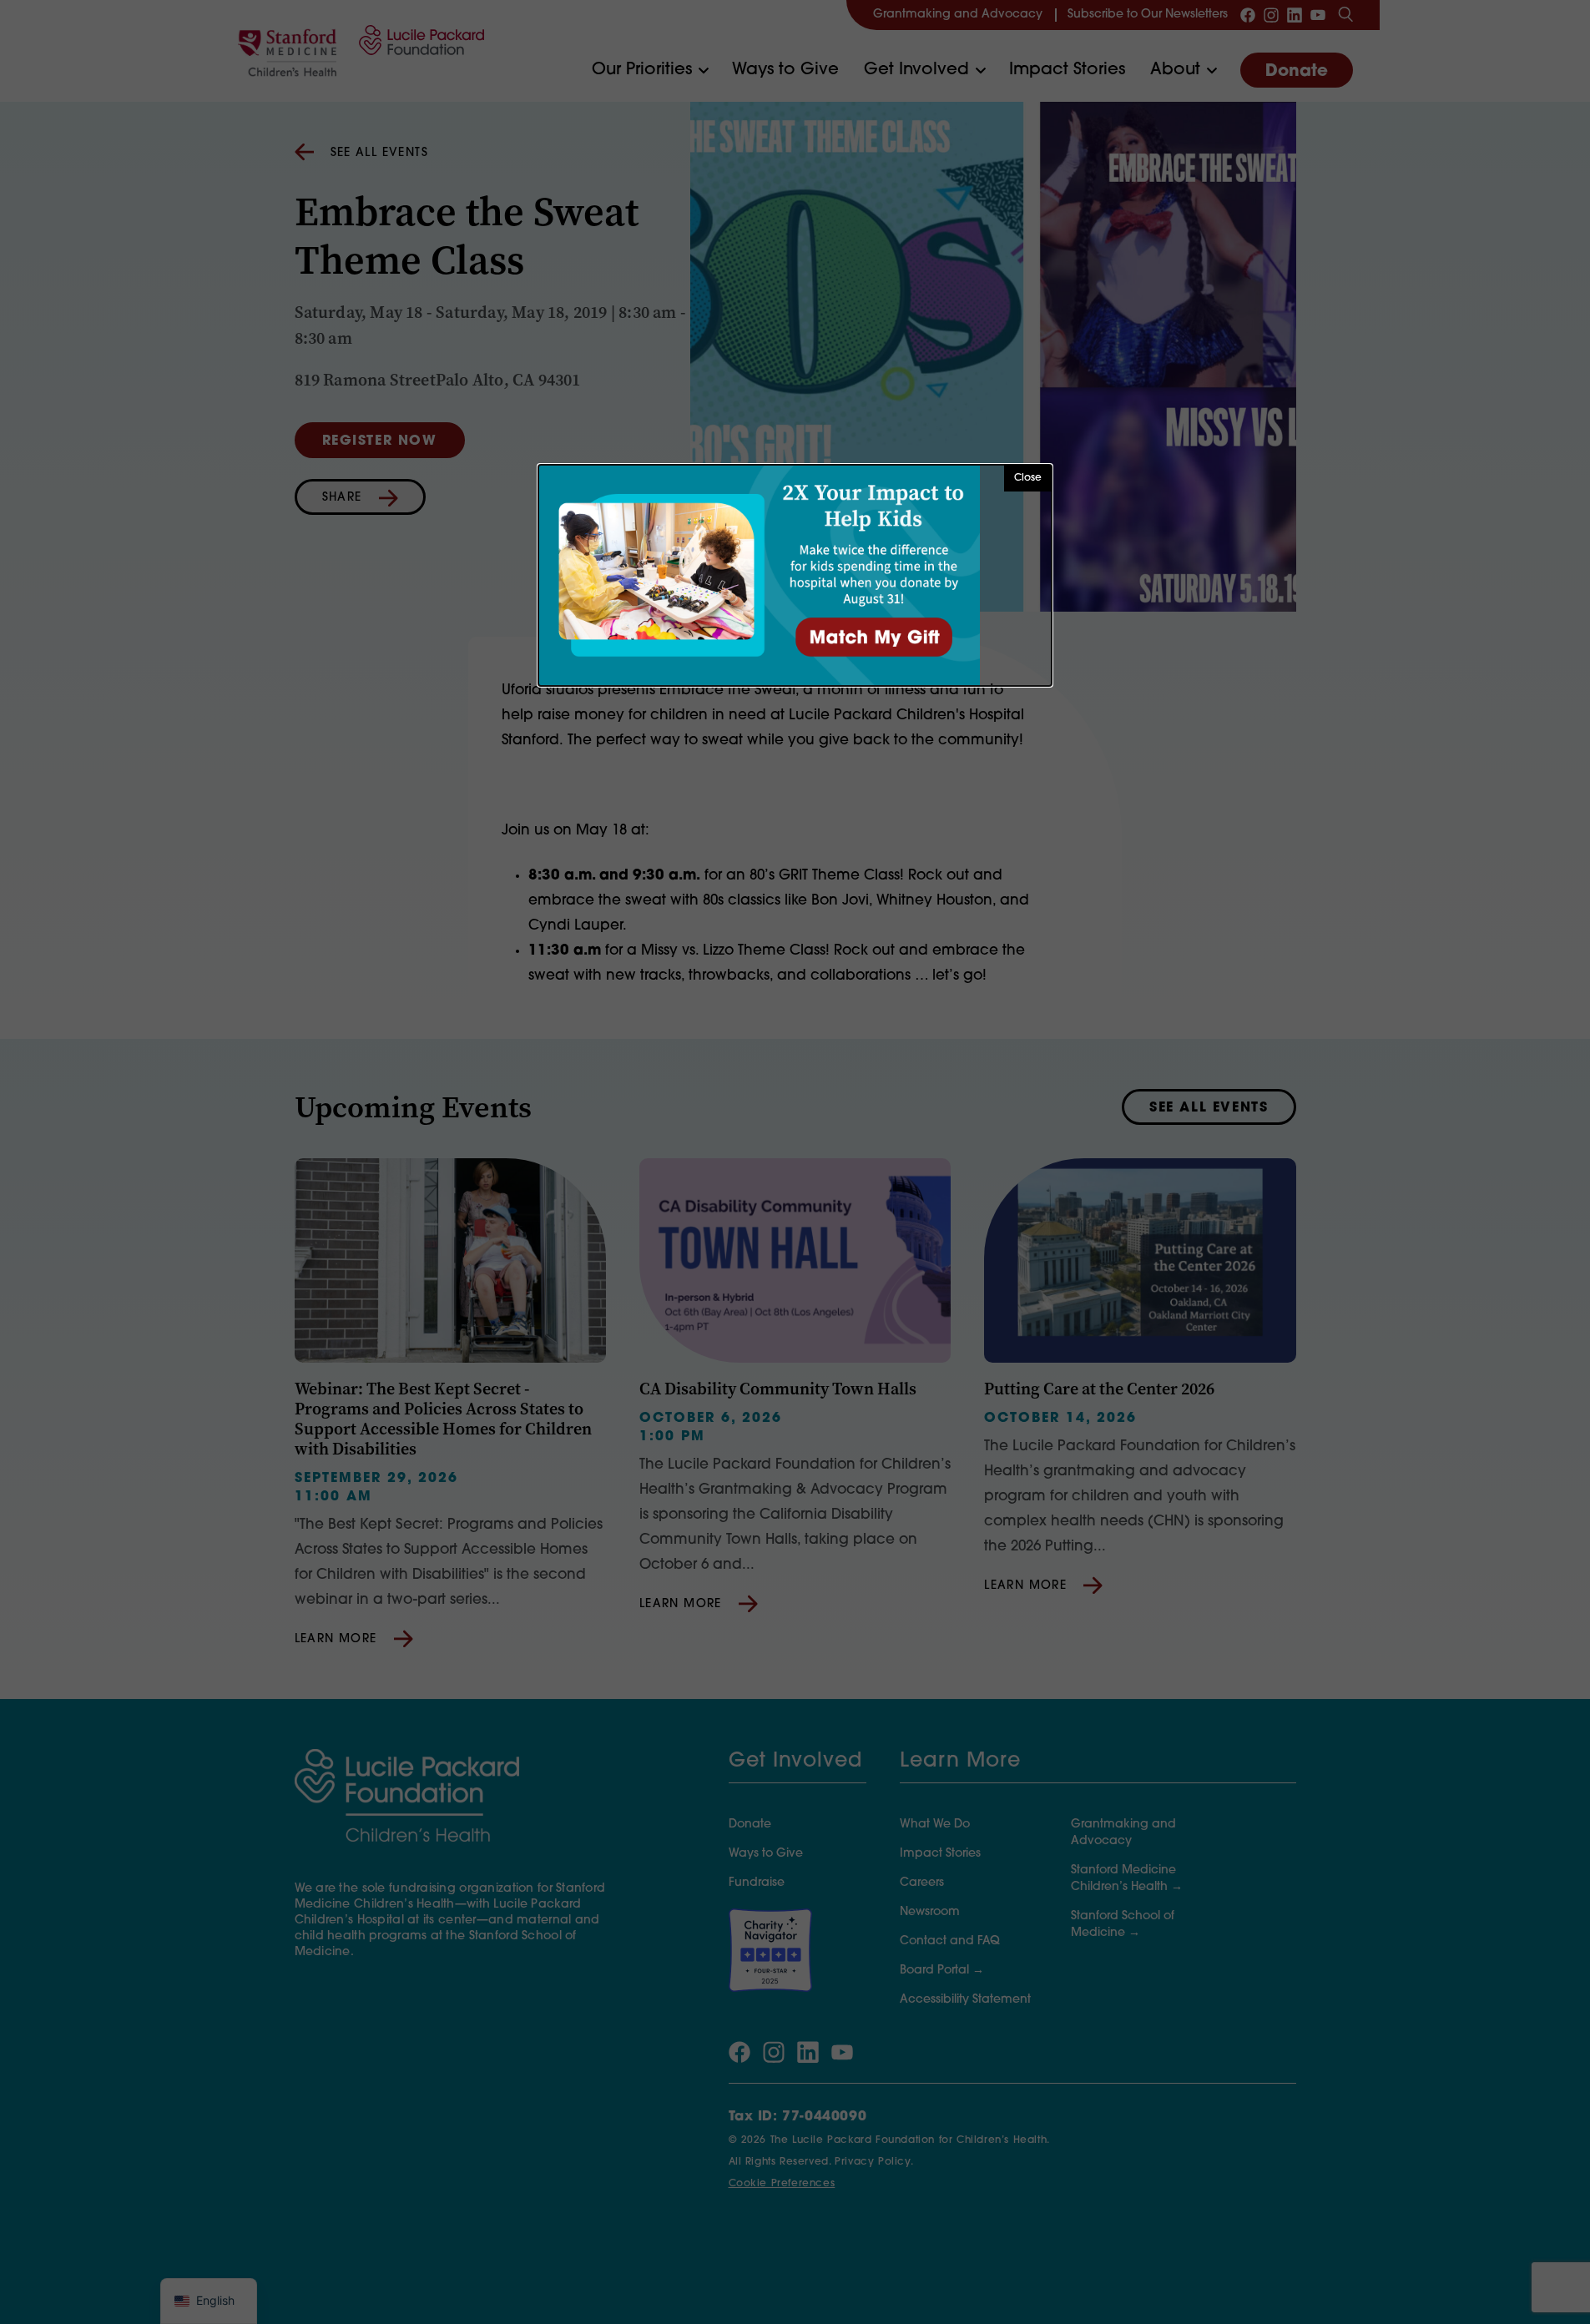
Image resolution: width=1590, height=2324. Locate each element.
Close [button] (1028, 478)
